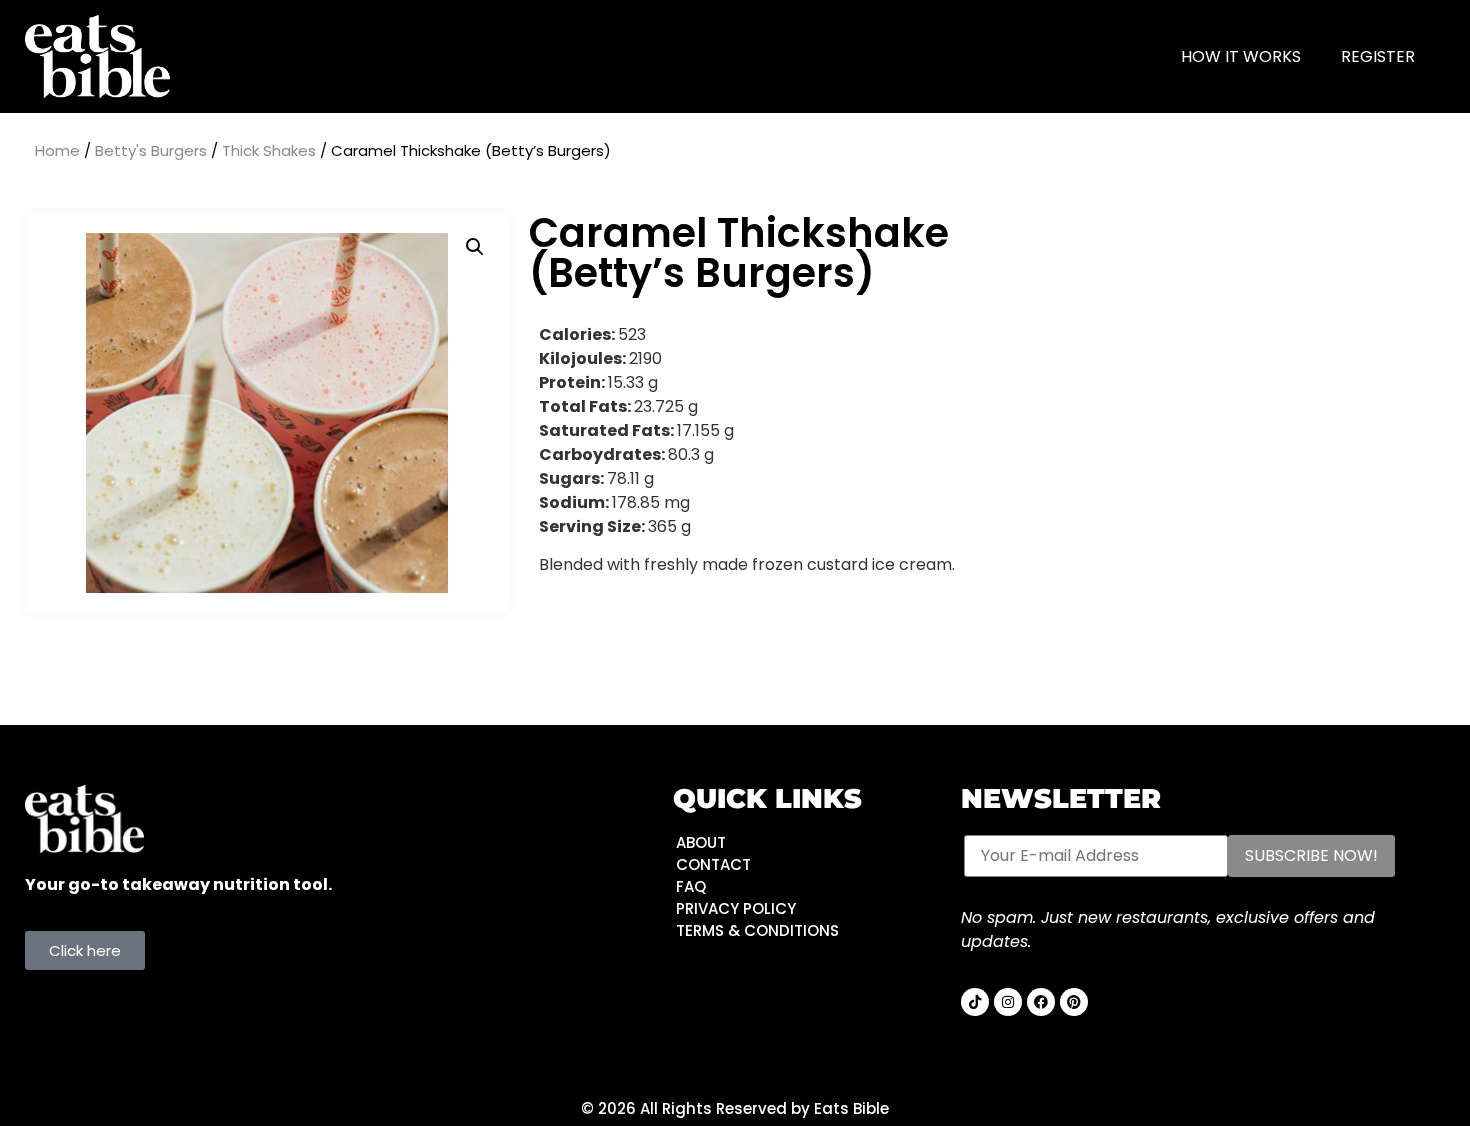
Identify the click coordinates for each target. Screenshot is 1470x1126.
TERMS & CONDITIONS (757, 930)
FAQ (691, 886)
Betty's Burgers (151, 150)
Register (1378, 56)
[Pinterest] (1074, 1002)
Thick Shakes (269, 150)
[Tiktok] (975, 1002)
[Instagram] (1008, 1002)
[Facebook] (1041, 1002)
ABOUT (701, 842)
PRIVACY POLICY (736, 908)
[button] (475, 247)
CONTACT (713, 864)
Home (57, 150)
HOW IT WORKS (1241, 56)
